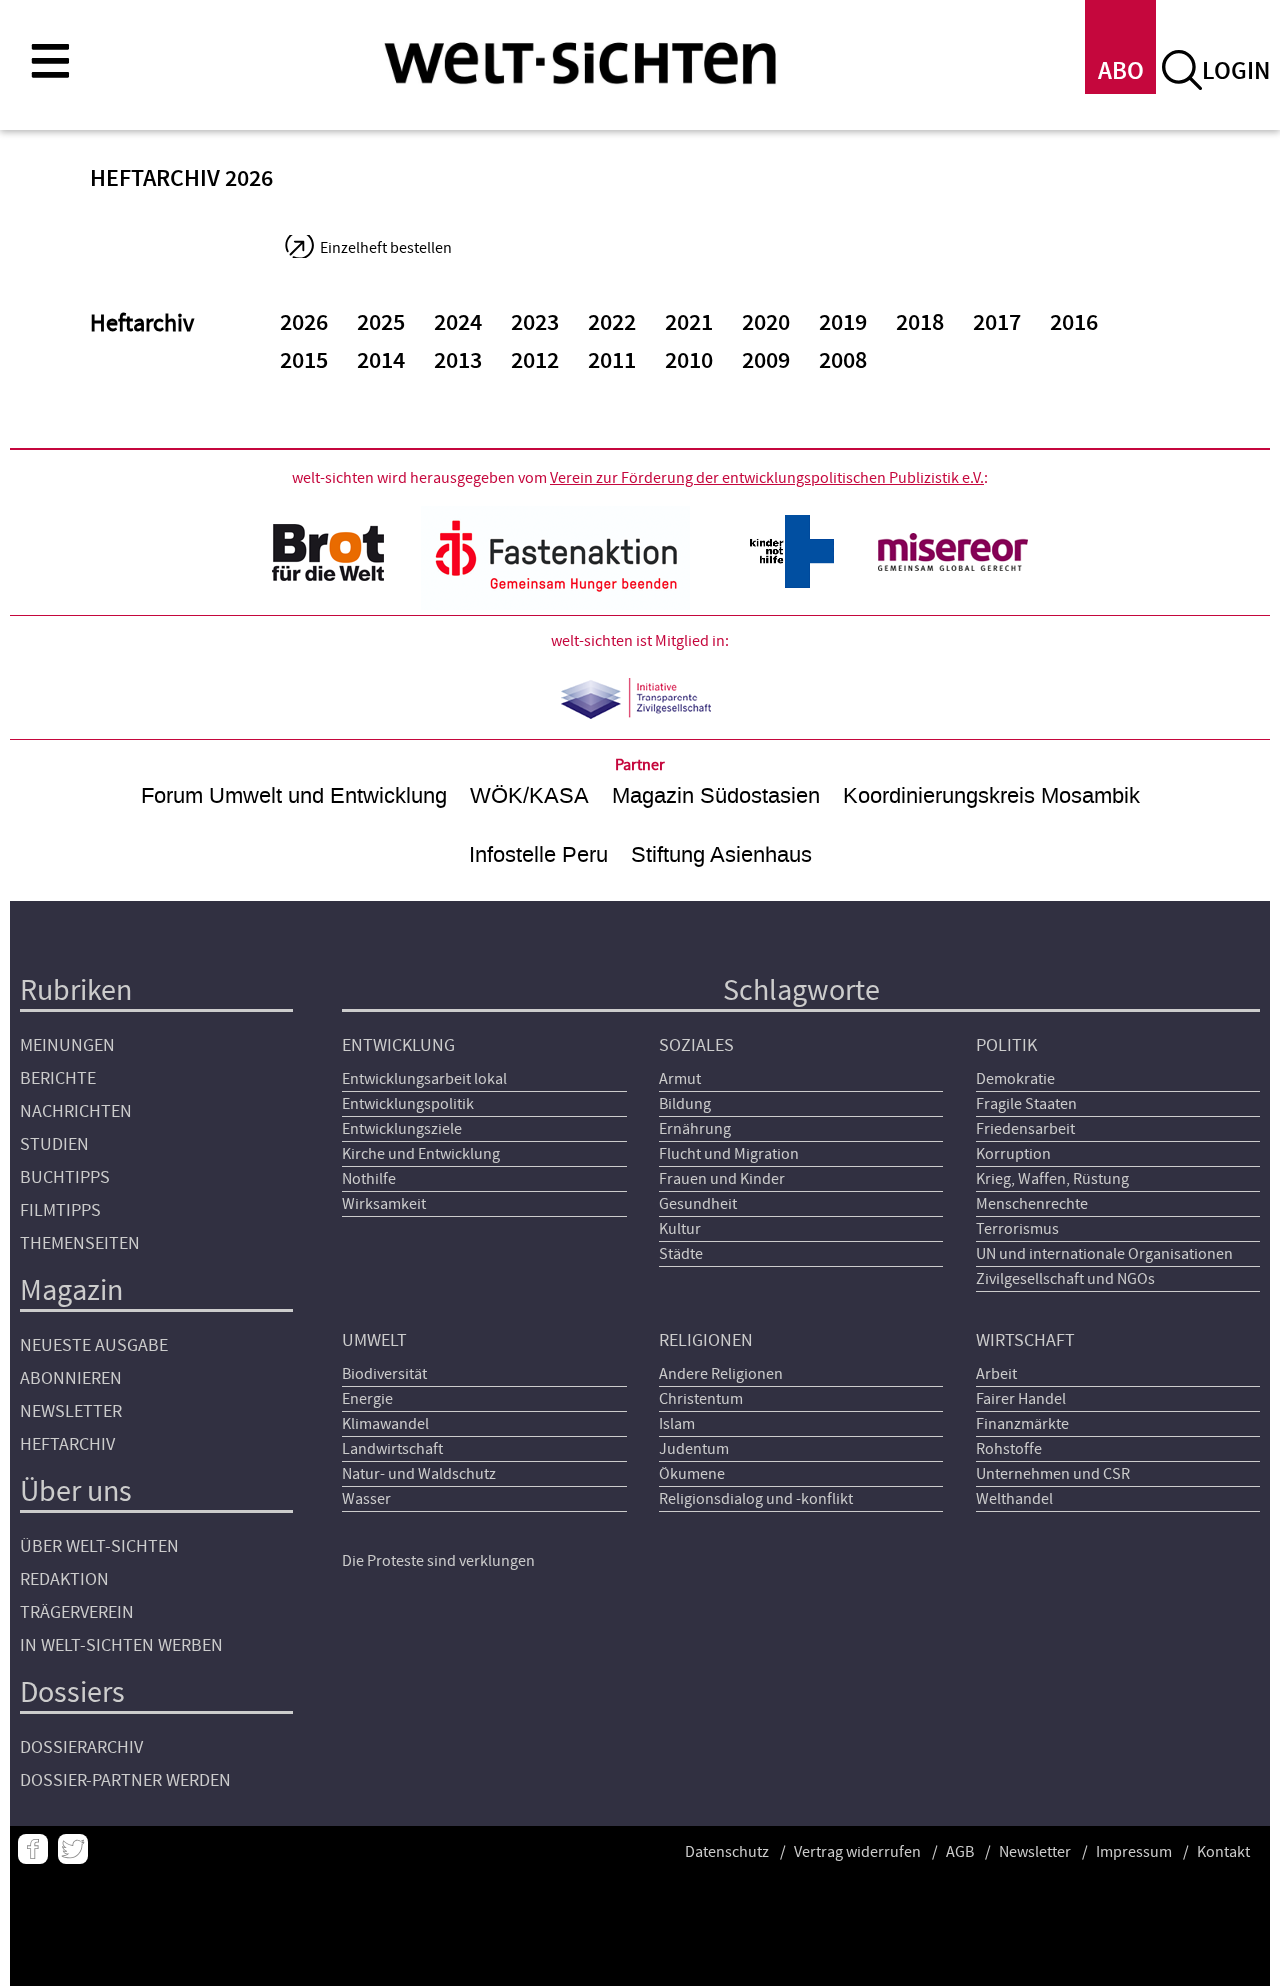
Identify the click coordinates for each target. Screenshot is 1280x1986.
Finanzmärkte (1022, 1424)
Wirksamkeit (384, 1204)
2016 (1074, 323)
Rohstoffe (1009, 1449)
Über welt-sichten (99, 1546)
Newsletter (71, 1411)
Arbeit (996, 1374)
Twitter (73, 1849)
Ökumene (692, 1474)
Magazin (71, 1290)
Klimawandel (385, 1424)
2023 (535, 323)
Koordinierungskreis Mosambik (991, 795)
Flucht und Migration (729, 1154)
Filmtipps (60, 1210)
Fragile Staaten (1026, 1104)
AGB (960, 1852)
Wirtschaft (1025, 1340)
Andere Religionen (721, 1374)
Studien (54, 1144)
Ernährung (695, 1129)
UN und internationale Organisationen (1104, 1254)
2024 (458, 323)
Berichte (58, 1078)
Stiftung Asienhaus (721, 854)
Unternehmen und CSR (1053, 1474)
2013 (458, 361)
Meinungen (67, 1045)
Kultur (680, 1229)
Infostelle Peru (538, 854)
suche (1182, 70)
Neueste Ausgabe (94, 1345)
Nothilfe (369, 1179)
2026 (304, 323)
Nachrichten (76, 1111)
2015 (304, 361)
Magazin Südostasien (716, 795)
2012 (535, 361)
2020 (766, 323)
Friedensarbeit (1025, 1129)
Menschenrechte (1032, 1204)
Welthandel (1014, 1499)
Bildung (685, 1104)
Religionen (706, 1340)
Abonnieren (71, 1378)
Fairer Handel (1021, 1399)
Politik (1006, 1045)
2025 (381, 323)
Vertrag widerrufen (857, 1852)
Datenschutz (727, 1852)
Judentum (694, 1449)
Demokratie (1015, 1079)
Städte (681, 1254)
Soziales (696, 1045)
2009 (766, 361)
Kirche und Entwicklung (421, 1154)
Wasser (366, 1499)
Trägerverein (77, 1612)
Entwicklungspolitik (408, 1104)
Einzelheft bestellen (386, 248)
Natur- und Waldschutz (419, 1474)
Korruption (1013, 1154)
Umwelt (374, 1340)
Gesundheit (698, 1204)
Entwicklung (398, 1045)
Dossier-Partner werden (125, 1780)
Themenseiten (80, 1243)
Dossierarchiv (81, 1747)
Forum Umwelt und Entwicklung (294, 795)
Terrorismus (1017, 1229)
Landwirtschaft (392, 1449)
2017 (997, 323)
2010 (689, 361)
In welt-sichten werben (121, 1645)
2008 (843, 361)
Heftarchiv (67, 1444)
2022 (612, 323)
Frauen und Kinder (722, 1179)
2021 (689, 323)
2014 (381, 361)
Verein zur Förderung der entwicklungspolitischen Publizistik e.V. (767, 478)
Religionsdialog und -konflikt (756, 1499)
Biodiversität (384, 1374)
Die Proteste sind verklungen (438, 1561)
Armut (680, 1079)
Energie (367, 1399)
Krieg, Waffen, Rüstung (1052, 1179)
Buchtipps (65, 1177)
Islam (677, 1424)
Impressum (1134, 1852)
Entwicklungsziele (402, 1129)
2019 (843, 323)
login (1236, 71)
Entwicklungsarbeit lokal (424, 1079)
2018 (920, 323)
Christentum (701, 1399)
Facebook (33, 1849)
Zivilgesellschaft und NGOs (1065, 1279)
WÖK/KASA (529, 795)
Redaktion (64, 1579)
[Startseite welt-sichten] (580, 62)
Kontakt (1223, 1852)
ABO (1121, 71)
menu (50, 60)
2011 (612, 361)
